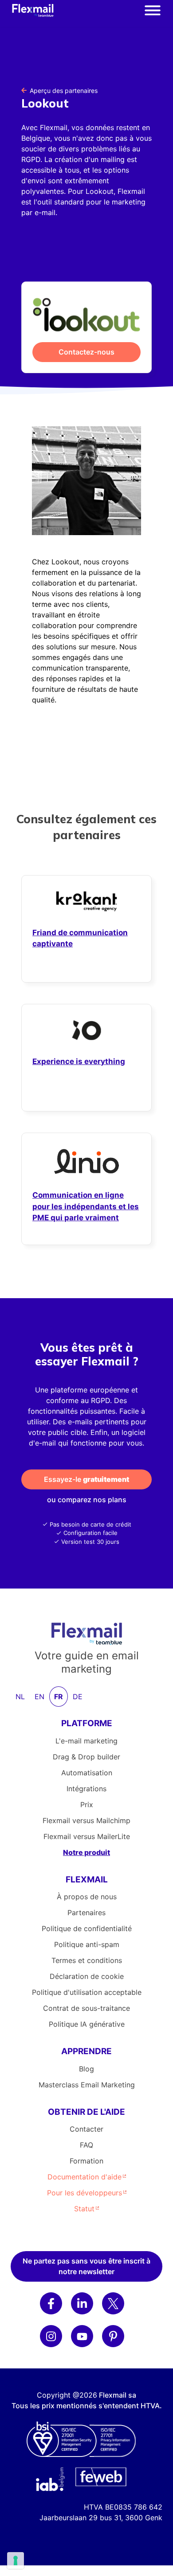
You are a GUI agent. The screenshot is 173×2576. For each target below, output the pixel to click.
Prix (87, 1805)
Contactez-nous (86, 352)
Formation (86, 2161)
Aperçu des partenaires (64, 91)
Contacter (86, 2129)
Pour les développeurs (85, 2193)
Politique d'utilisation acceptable (87, 1992)
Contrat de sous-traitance (86, 2008)
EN (39, 1697)
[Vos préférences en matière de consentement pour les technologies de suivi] (16, 2561)
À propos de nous (87, 1897)
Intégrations (86, 1789)
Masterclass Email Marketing (87, 2085)
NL (20, 1697)
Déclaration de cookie (87, 1976)
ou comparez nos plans (87, 1500)
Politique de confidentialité (87, 1928)
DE (78, 1697)
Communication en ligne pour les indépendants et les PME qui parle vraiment (86, 1206)
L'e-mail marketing (86, 1741)
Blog (86, 2069)
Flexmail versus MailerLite (87, 1836)
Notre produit (86, 1852)
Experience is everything (79, 1061)
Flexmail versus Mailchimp (86, 1820)
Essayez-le (86, 1479)
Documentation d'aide (85, 2177)
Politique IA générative (87, 2024)
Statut (84, 2209)
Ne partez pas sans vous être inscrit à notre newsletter (86, 2266)
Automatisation (87, 1773)
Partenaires (86, 1913)
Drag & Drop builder (86, 1757)
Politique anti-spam (87, 1944)
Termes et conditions (87, 1960)
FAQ (86, 2145)
